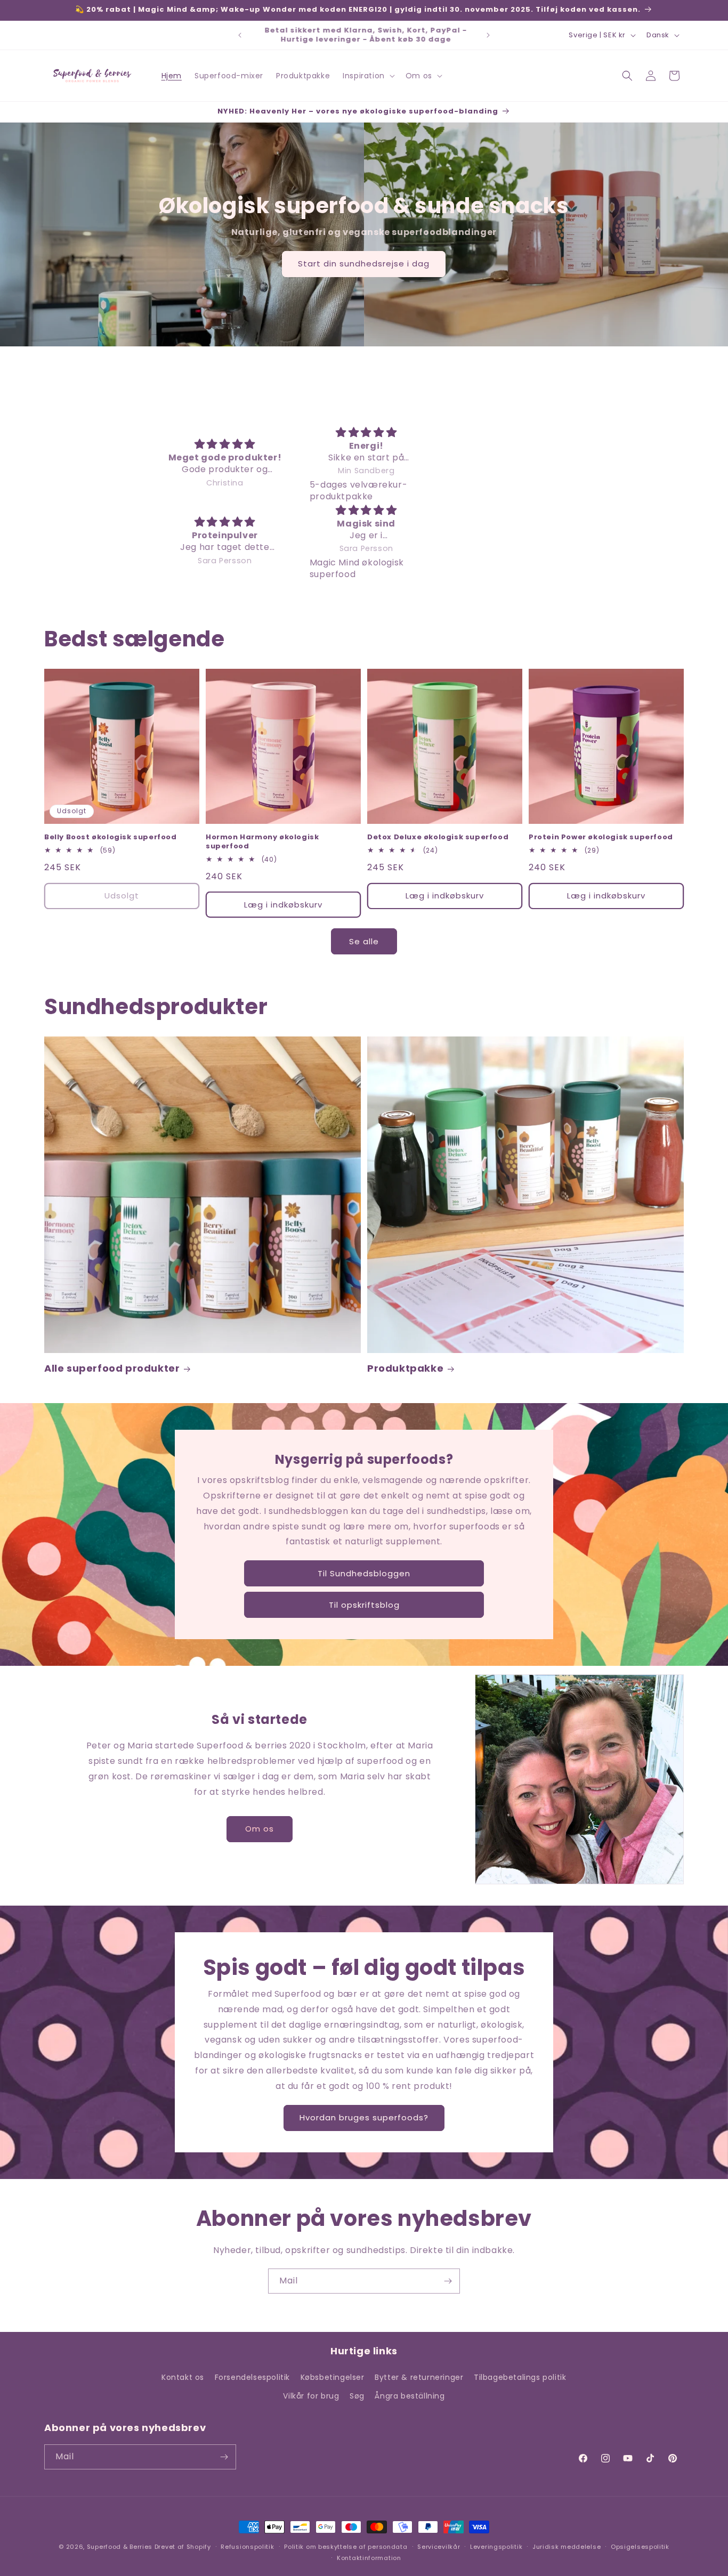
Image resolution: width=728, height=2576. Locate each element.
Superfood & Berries (120, 2547)
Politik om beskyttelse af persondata (346, 2547)
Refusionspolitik (247, 2547)
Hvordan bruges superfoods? (364, 2117)
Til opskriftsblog (364, 1605)
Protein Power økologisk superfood (601, 837)
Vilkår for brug (311, 2396)
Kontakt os (183, 2377)
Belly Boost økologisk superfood (111, 837)
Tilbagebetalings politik (520, 2377)
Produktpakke (405, 1368)
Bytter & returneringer (419, 2377)
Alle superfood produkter (112, 1368)
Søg (357, 2396)
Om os (260, 1829)
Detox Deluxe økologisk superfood (438, 837)
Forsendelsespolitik (252, 2377)
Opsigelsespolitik (640, 2547)
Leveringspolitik (496, 2547)
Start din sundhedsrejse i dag (364, 264)
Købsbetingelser (333, 2377)
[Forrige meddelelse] (240, 35)
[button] (368, 76)
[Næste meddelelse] (488, 35)
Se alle (364, 941)
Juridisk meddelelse (567, 2547)
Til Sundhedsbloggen (364, 1573)
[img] (225, 444)
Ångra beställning (410, 2396)
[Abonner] (448, 2281)
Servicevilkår (439, 2547)
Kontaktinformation (369, 2558)
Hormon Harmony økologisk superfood (262, 842)
